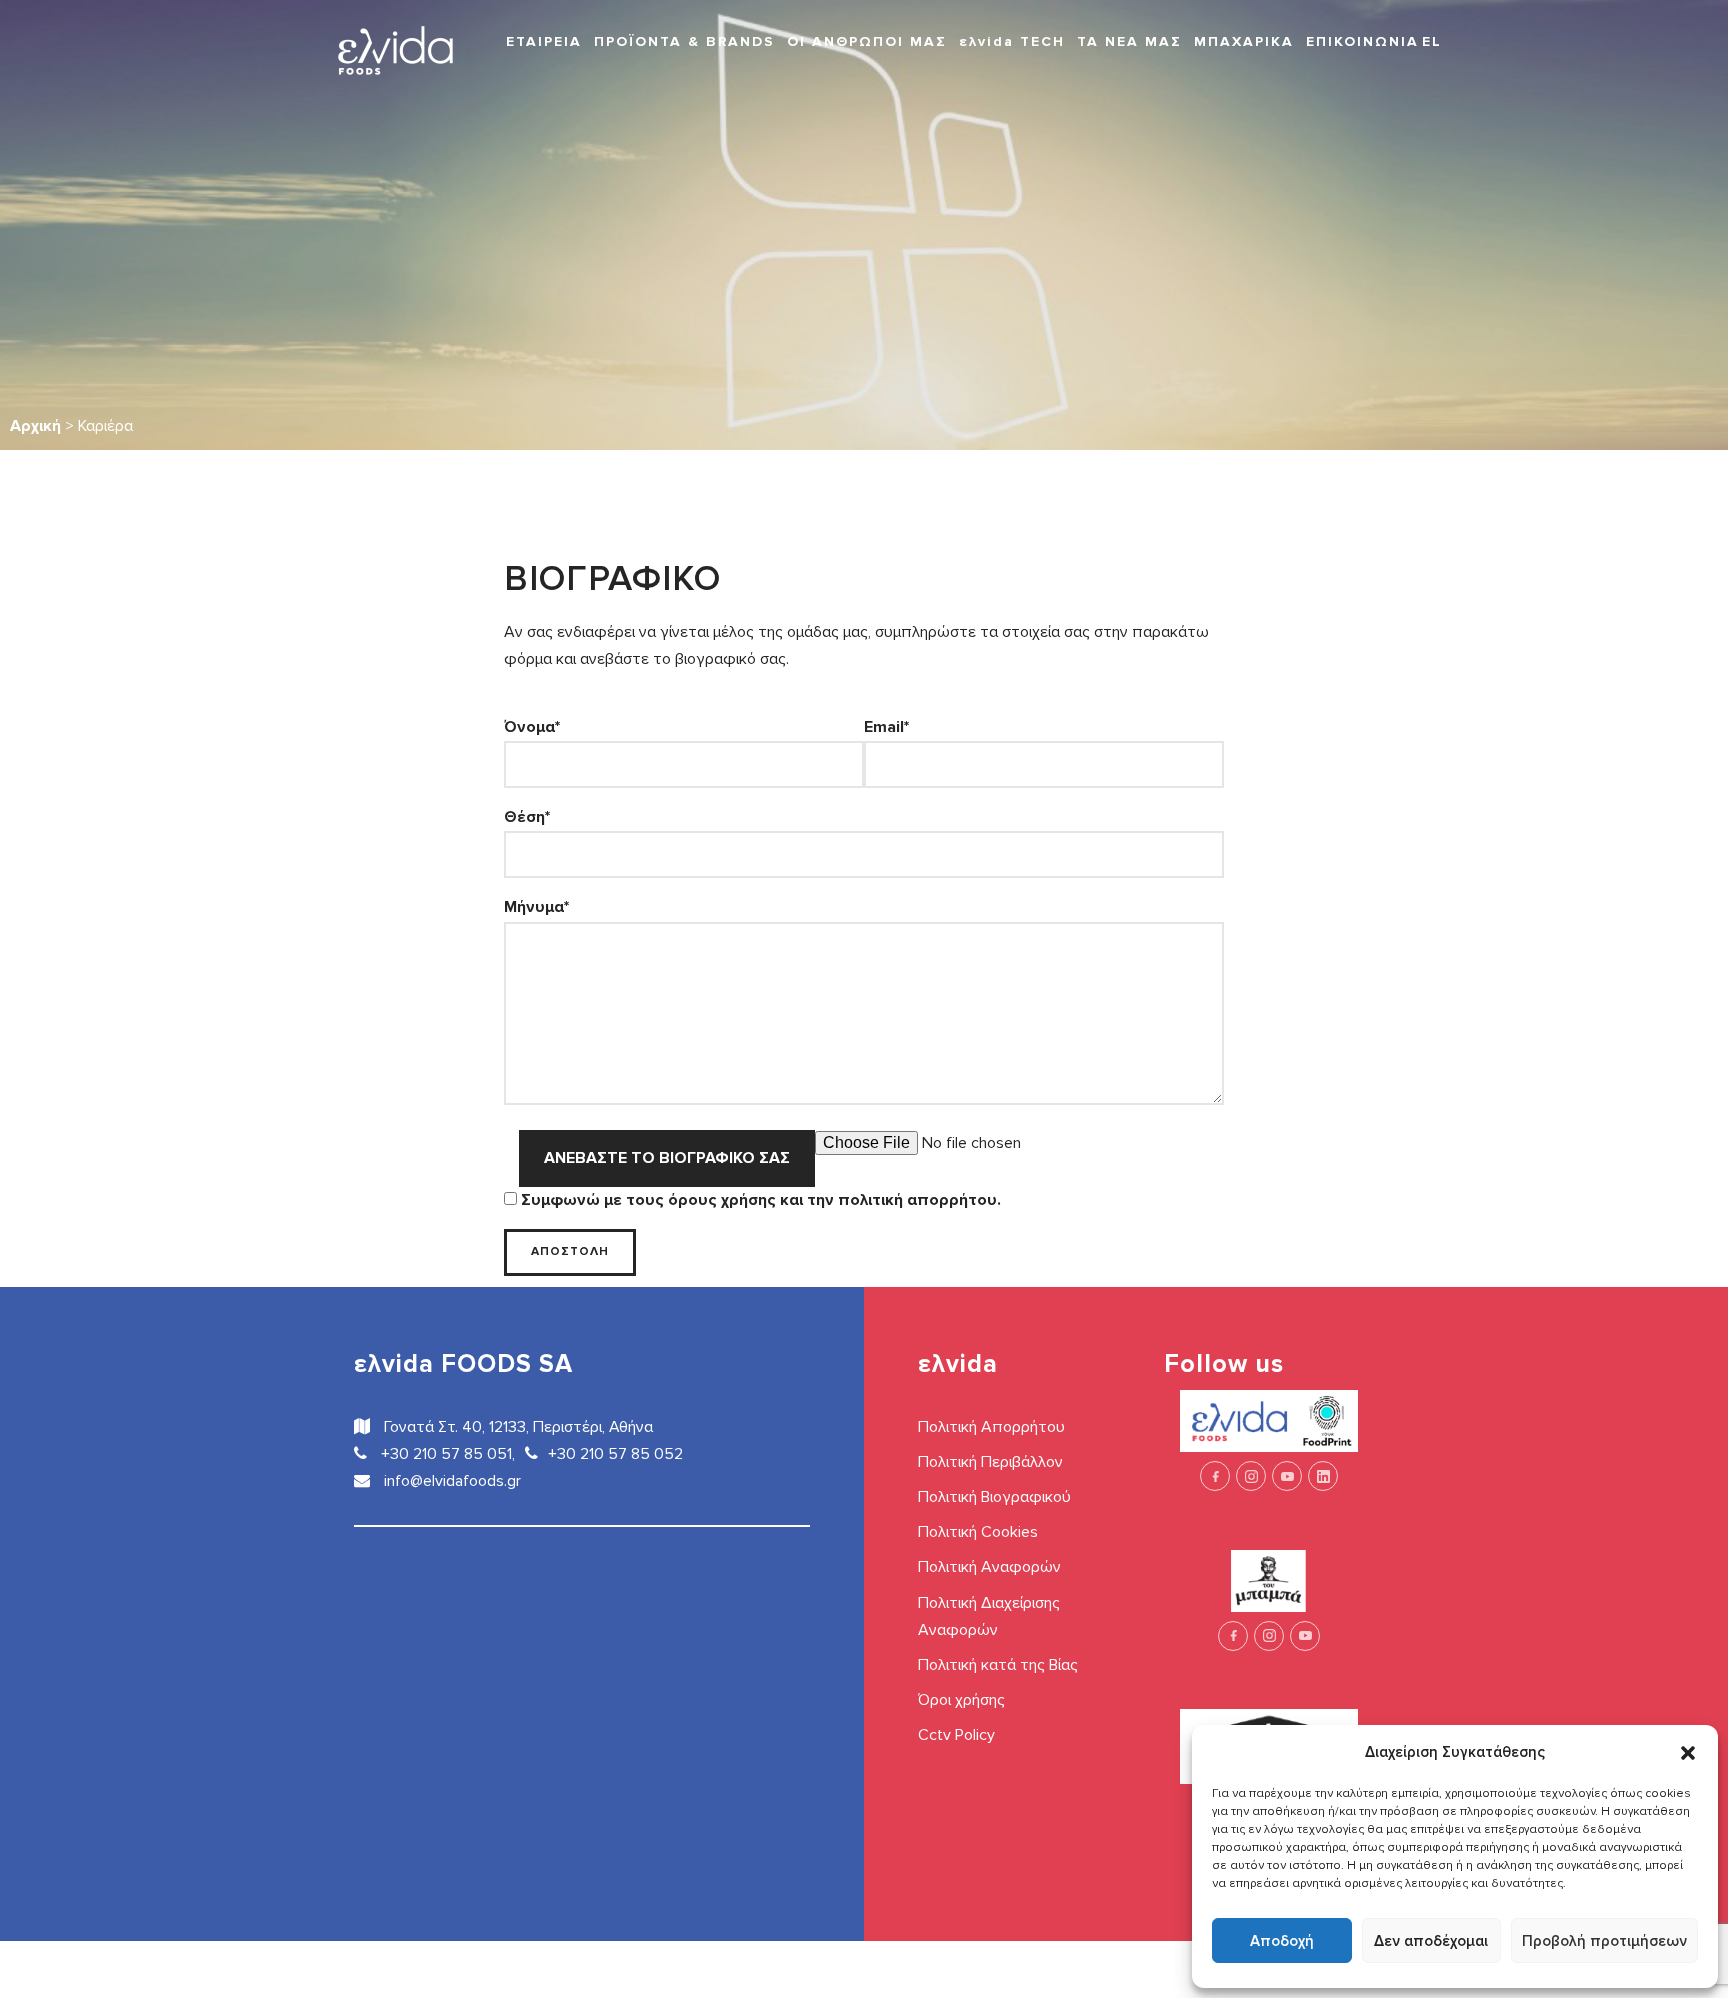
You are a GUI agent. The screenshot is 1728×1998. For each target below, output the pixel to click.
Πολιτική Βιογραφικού (994, 1497)
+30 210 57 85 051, (446, 1454)
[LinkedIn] (1323, 1476)
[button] (1688, 1752)
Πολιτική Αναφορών (989, 1567)
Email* (886, 727)
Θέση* (527, 817)
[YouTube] (1287, 1476)
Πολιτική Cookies (978, 1532)
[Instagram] (1251, 1476)
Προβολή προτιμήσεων (1604, 1941)
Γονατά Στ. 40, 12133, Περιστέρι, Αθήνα (516, 1427)
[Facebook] (1215, 1476)
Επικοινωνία (1362, 41)
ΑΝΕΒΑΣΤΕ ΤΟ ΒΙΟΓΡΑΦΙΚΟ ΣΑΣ (667, 1158)
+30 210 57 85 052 (615, 1454)
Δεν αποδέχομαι (1431, 1941)
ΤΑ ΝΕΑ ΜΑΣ (1129, 41)
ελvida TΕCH (1012, 41)
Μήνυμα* (536, 907)
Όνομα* (532, 727)
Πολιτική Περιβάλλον (990, 1462)
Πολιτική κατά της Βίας (998, 1665)
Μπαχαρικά (1244, 41)
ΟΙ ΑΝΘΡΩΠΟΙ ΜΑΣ (867, 41)
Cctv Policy (956, 1735)
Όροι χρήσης (961, 1700)
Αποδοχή (1282, 1941)
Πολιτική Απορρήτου (991, 1427)
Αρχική (35, 426)
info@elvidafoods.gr (450, 1481)
